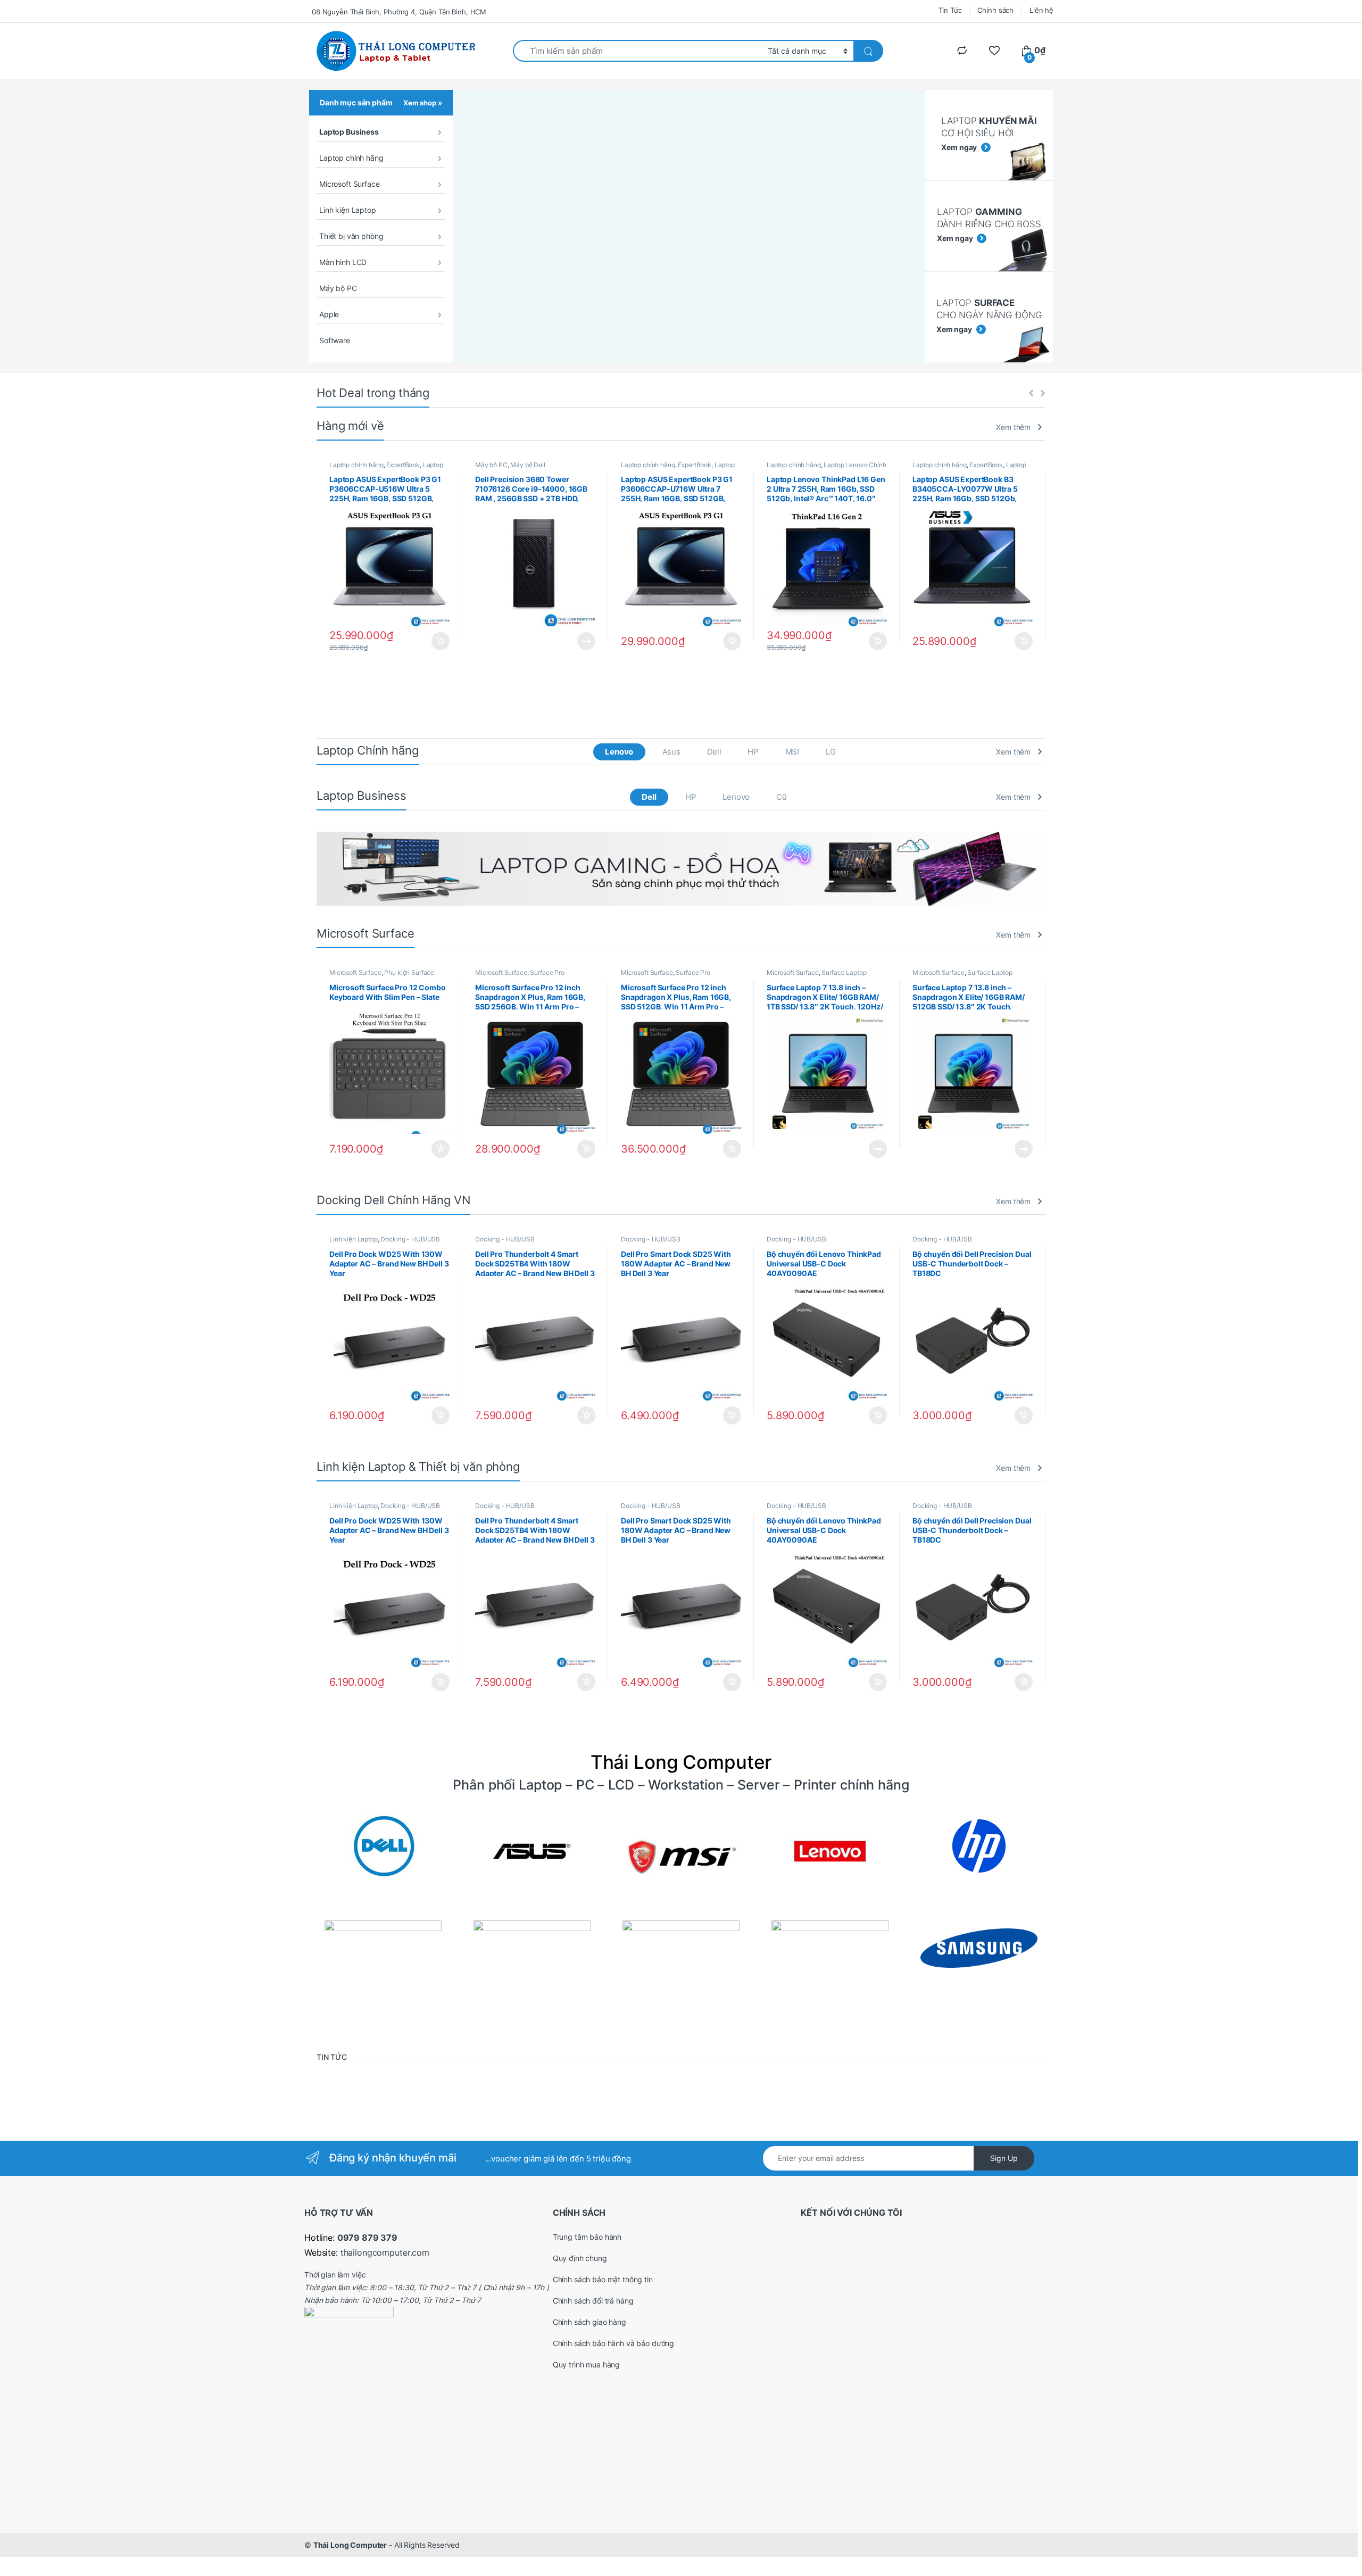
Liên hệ (1041, 10)
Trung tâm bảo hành (587, 2237)
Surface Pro (547, 972)
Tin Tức (950, 10)
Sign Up (1004, 2158)
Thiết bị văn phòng (351, 236)
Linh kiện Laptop (348, 210)
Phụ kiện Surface (409, 972)
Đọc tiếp (586, 641)
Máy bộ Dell (528, 465)
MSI (792, 752)
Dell (714, 752)
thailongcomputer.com (385, 2252)
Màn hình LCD (343, 262)
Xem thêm (1013, 427)
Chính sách (995, 10)
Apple (329, 314)
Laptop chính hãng (351, 158)
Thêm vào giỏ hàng (440, 641)
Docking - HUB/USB (410, 1239)
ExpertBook (403, 465)
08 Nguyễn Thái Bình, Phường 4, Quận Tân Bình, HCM (399, 12)
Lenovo (619, 752)
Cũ (782, 797)
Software (335, 340)
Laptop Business (349, 132)
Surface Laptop (844, 972)
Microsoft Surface (350, 184)
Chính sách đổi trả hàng (593, 2301)
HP (753, 752)
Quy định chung (580, 2258)
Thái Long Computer (350, 2545)
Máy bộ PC (338, 288)
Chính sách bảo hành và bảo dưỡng (614, 2343)
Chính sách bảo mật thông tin (603, 2279)
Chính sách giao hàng (589, 2322)
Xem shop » (423, 103)
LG (831, 752)
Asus (671, 752)
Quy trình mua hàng (586, 2364)
